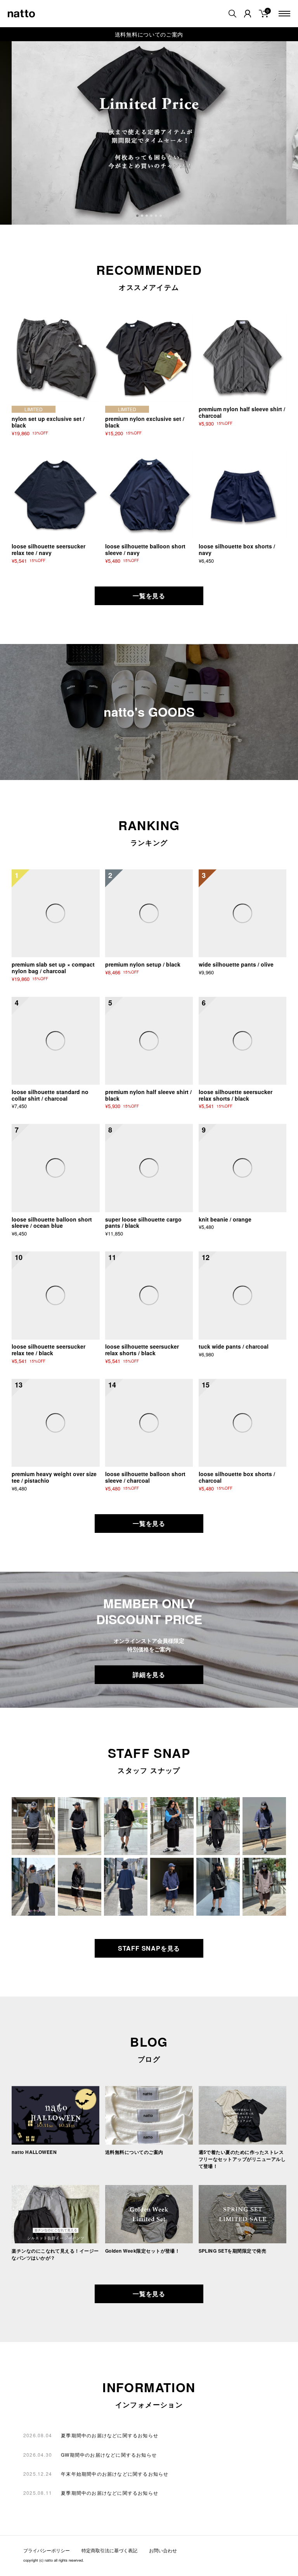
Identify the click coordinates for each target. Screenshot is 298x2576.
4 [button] (152, 216)
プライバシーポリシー (47, 2550)
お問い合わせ (163, 2550)
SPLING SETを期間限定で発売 (233, 2251)
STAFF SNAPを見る (149, 1948)
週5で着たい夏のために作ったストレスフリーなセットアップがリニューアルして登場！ (242, 2159)
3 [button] (147, 216)
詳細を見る (149, 1675)
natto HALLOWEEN (34, 2152)
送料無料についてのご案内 (149, 34)
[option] (149, 133)
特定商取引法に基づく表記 (109, 2550)
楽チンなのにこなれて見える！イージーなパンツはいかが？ (55, 2254)
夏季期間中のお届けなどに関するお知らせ (110, 2435)
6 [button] (161, 216)
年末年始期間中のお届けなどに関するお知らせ (115, 2474)
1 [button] (138, 216)
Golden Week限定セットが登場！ (143, 2251)
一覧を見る (149, 596)
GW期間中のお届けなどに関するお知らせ (109, 2455)
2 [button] (143, 216)
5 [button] (157, 216)
